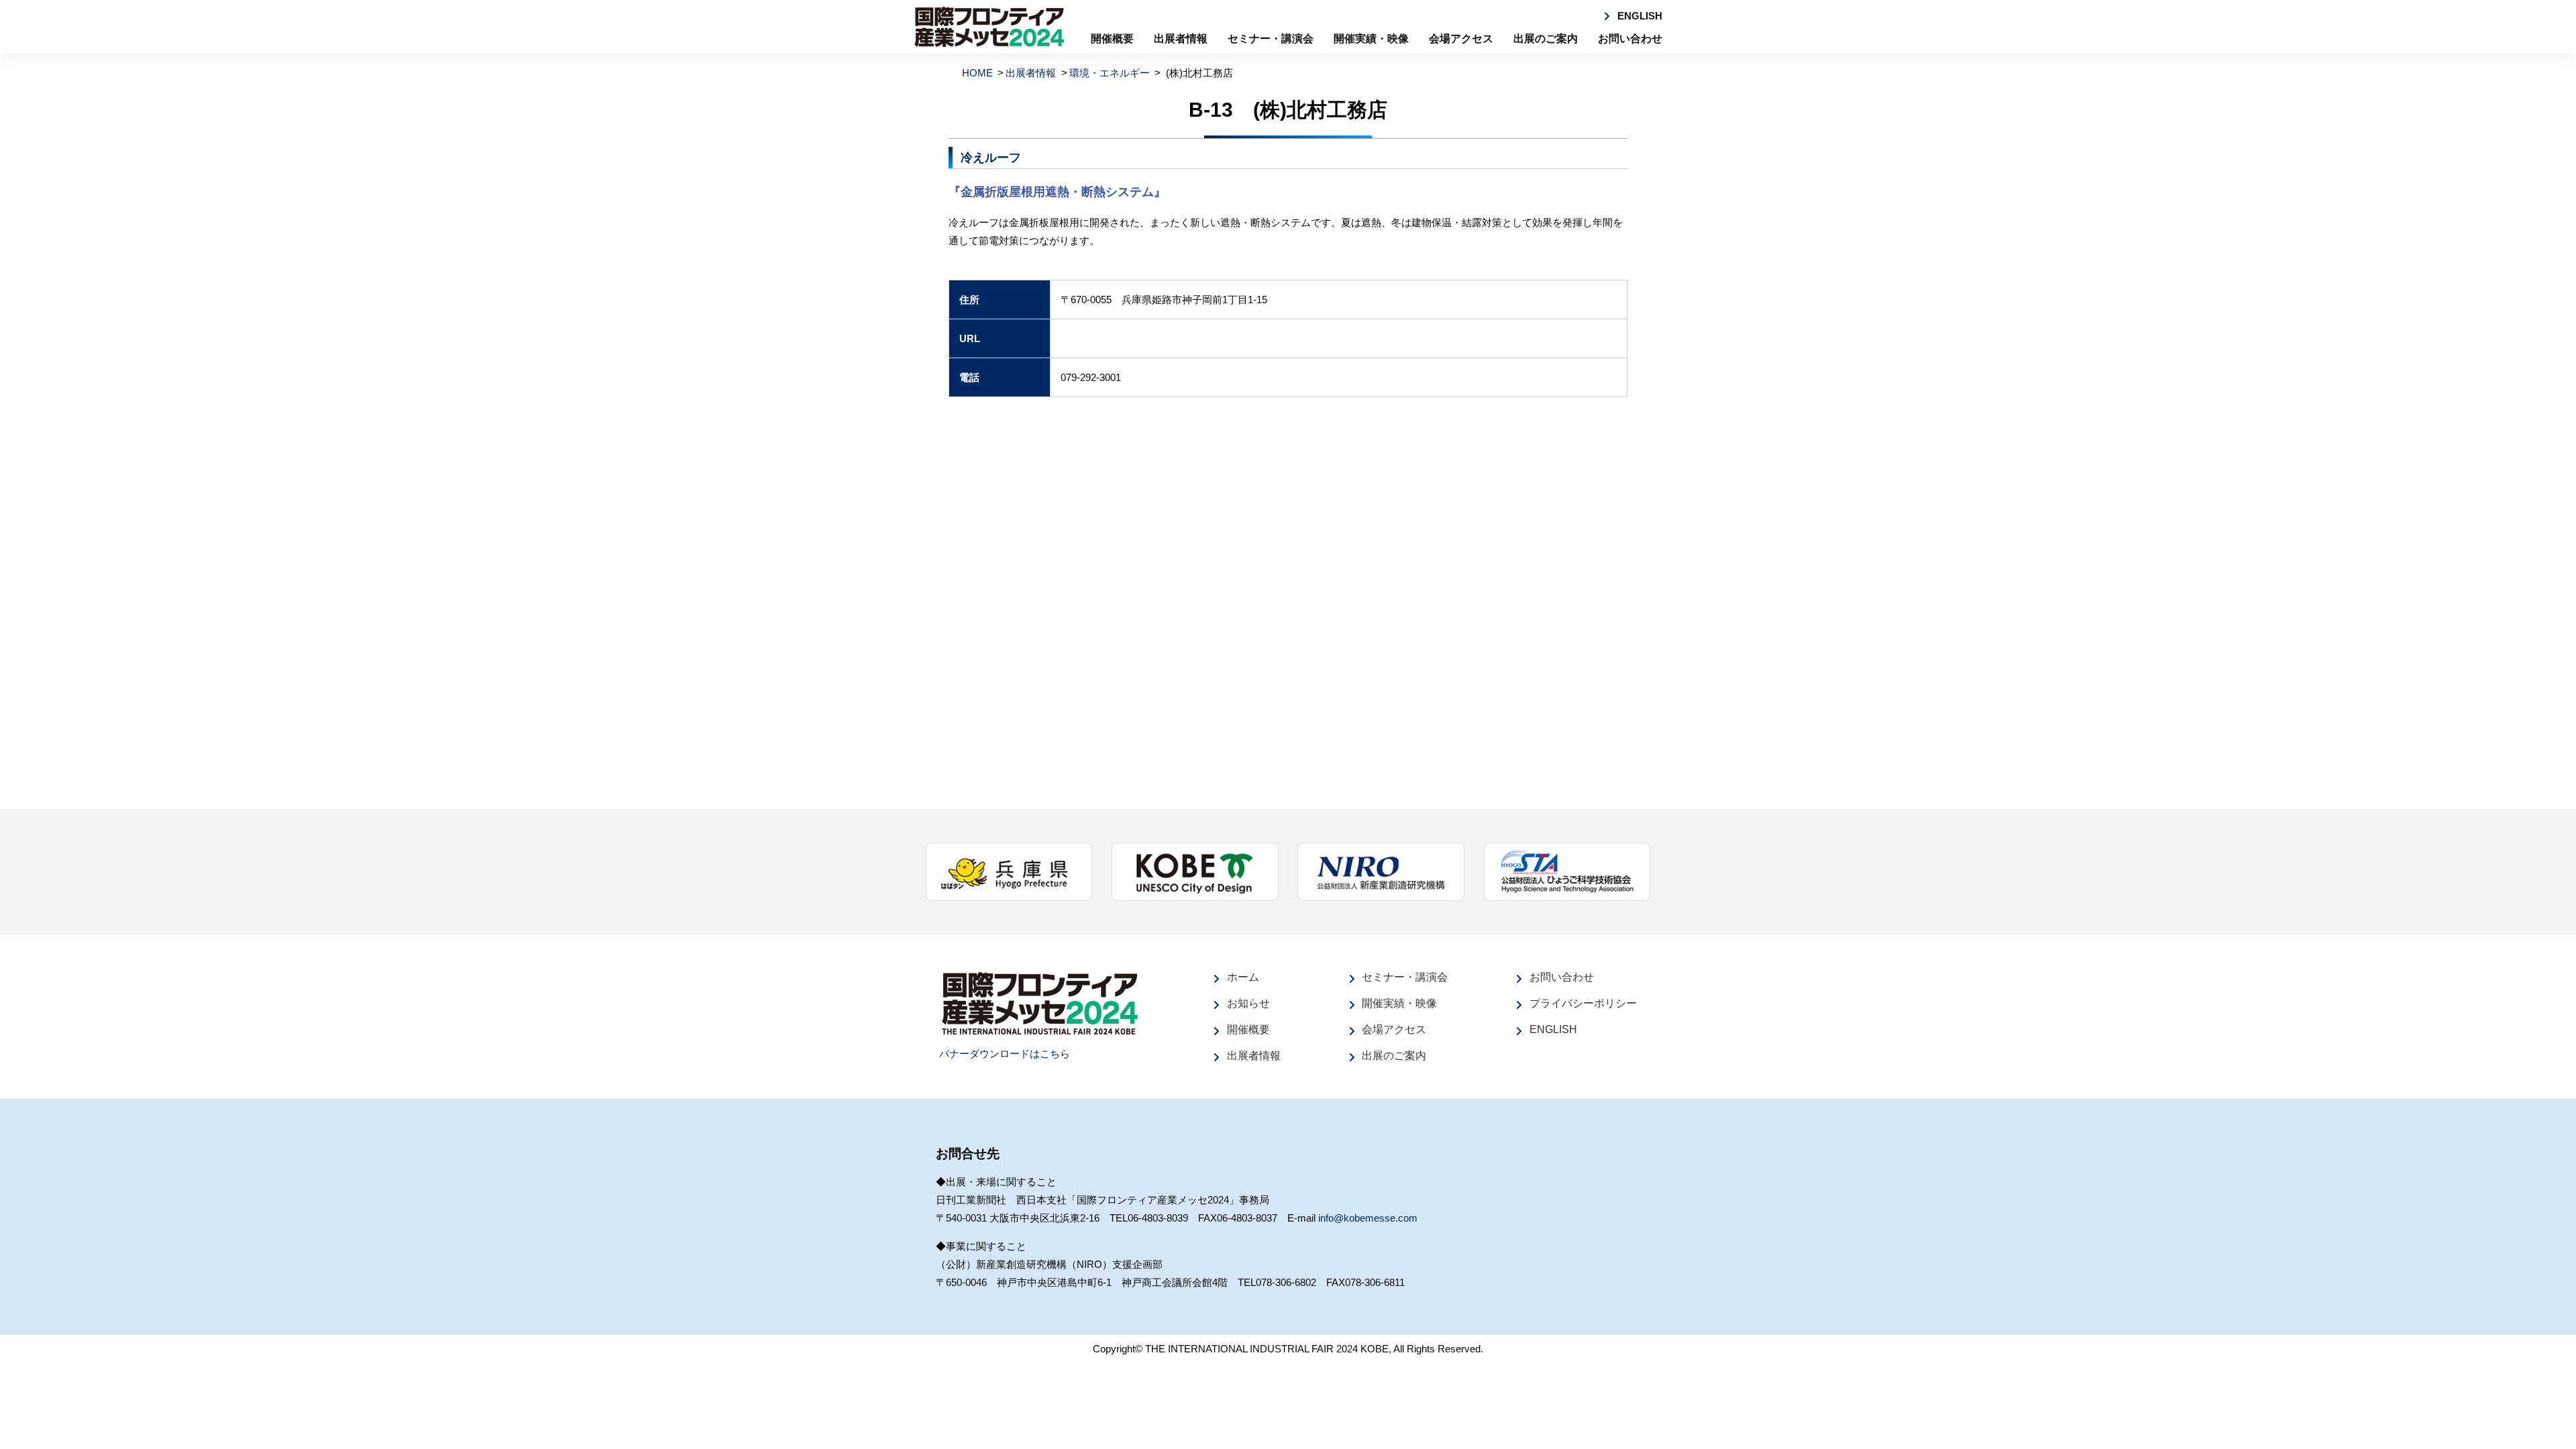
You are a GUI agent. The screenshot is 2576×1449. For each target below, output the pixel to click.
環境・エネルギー (1110, 73)
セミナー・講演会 (1271, 39)
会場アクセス (1461, 39)
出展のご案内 (1546, 39)
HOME (977, 73)
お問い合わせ (1630, 39)
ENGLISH (1640, 16)
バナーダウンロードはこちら (1005, 1054)
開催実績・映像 (1371, 39)
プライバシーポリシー (1583, 1003)
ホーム (1243, 977)
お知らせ (1248, 1003)
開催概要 (1112, 39)
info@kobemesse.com (1368, 1218)
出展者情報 (1181, 39)
